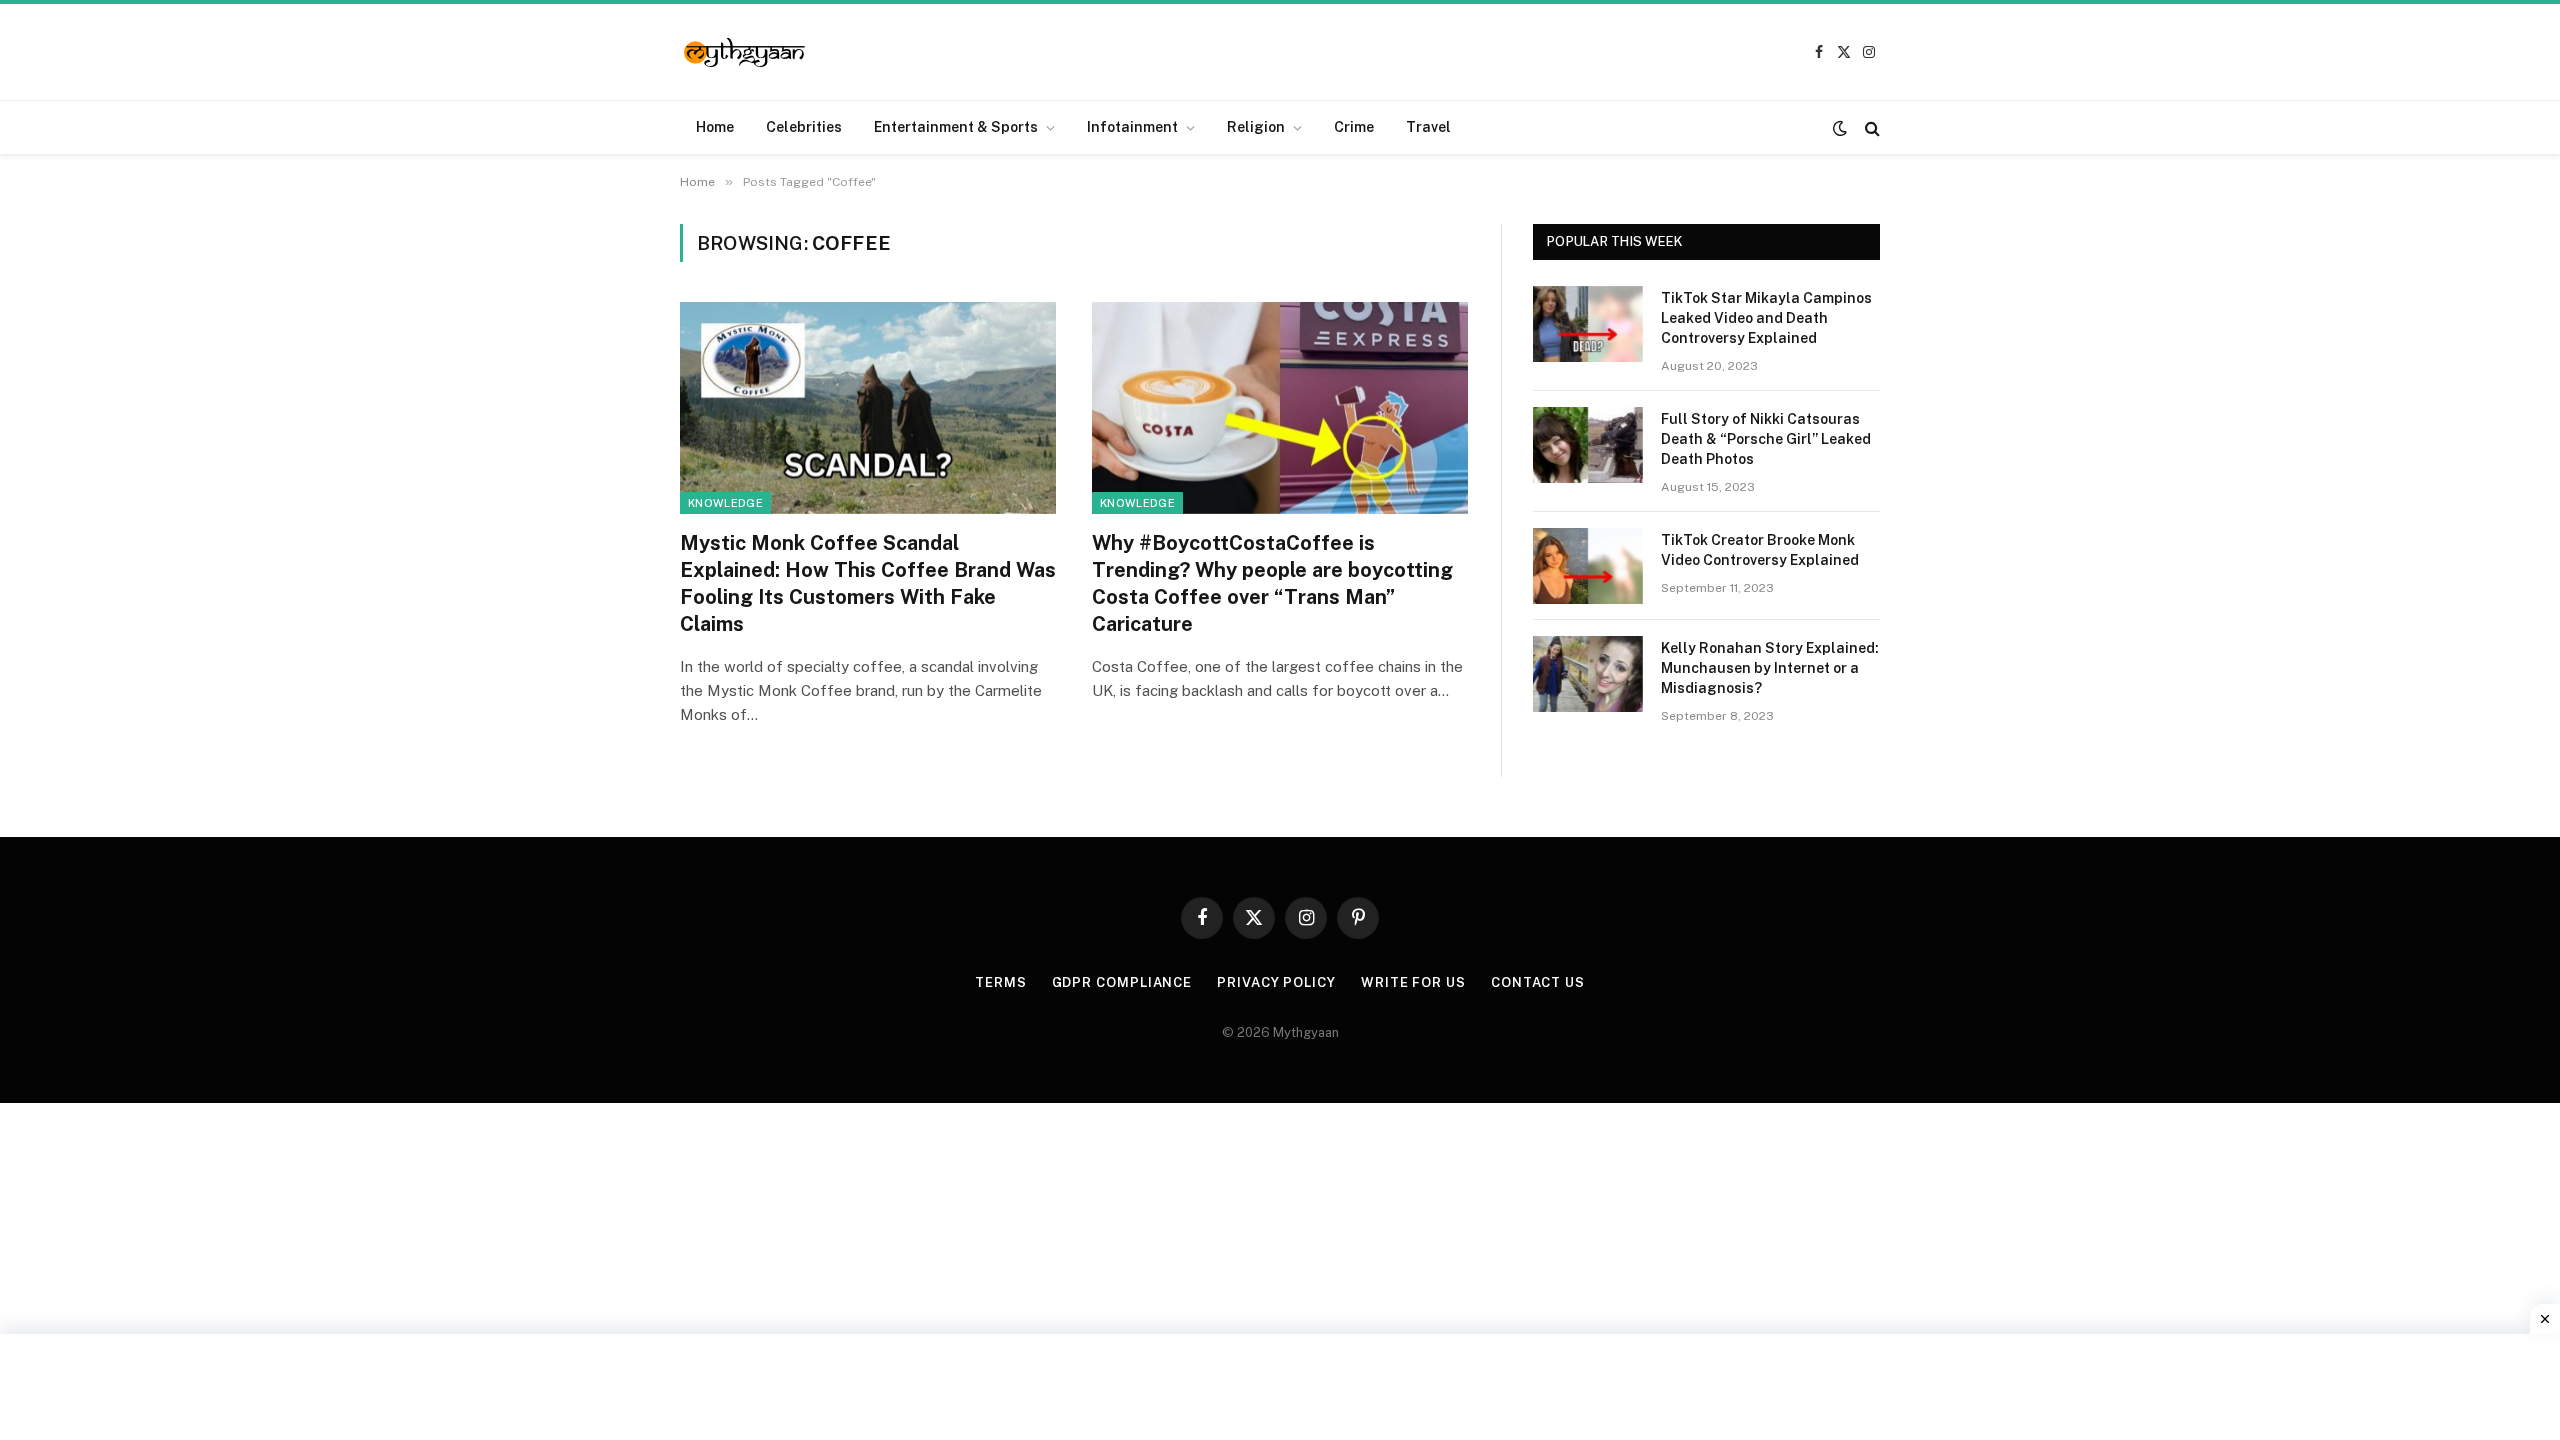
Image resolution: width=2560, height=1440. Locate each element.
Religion (1256, 127)
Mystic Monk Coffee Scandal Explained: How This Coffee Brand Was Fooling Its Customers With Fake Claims (868, 584)
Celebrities (804, 127)
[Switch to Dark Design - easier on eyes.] (1840, 128)
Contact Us (1538, 982)
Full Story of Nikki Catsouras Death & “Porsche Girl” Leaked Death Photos (1766, 439)
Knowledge (725, 503)
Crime (1354, 127)
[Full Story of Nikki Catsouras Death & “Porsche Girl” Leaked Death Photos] (1588, 445)
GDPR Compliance (1122, 982)
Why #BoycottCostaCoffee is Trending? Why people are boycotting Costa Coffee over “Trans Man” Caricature (1272, 584)
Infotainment (1132, 127)
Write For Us (1413, 982)
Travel (1428, 127)
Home (715, 127)
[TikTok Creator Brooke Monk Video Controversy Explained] (1588, 566)
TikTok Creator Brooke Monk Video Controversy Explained (1760, 550)
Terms (1001, 982)
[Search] (1870, 127)
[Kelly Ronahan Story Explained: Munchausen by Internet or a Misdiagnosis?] (1588, 674)
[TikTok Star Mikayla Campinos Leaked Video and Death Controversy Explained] (1588, 324)
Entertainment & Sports (956, 127)
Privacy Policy (1276, 982)
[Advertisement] (1280, 1384)
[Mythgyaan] (745, 52)
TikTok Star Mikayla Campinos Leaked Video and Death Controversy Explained (1766, 318)
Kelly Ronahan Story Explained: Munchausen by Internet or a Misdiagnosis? (1770, 668)
